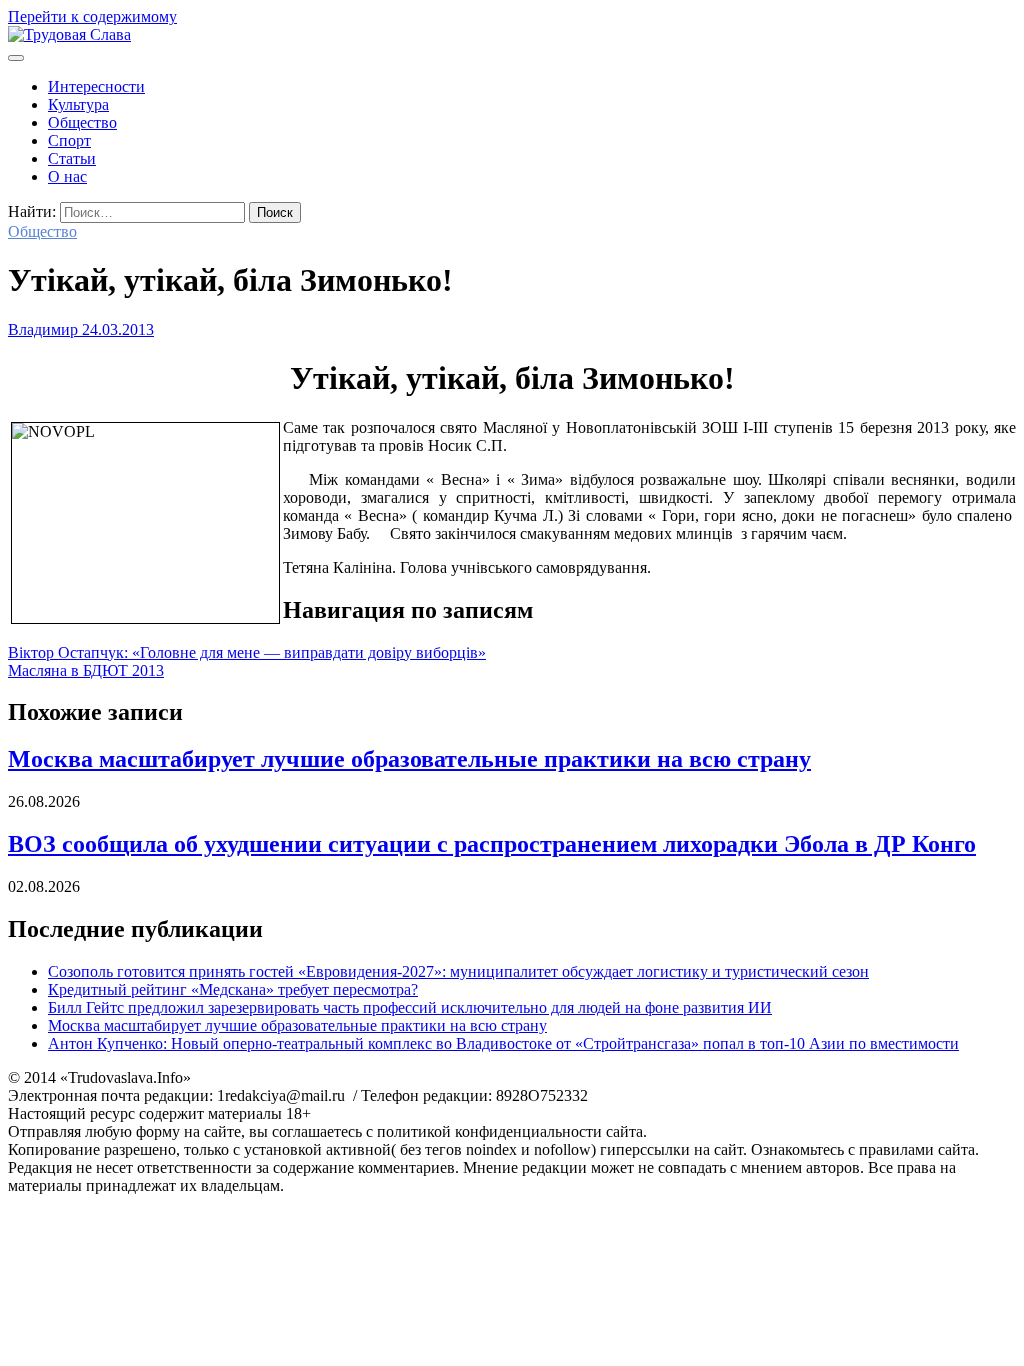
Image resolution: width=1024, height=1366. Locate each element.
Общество (82, 122)
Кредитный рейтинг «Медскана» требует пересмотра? (233, 989)
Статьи (72, 158)
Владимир (43, 329)
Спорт (69, 140)
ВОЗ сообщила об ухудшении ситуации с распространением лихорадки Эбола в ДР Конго (492, 844)
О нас (67, 176)
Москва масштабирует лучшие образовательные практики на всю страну (409, 759)
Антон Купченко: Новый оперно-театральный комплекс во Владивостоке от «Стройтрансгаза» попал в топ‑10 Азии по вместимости (503, 1043)
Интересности (96, 86)
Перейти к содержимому (92, 16)
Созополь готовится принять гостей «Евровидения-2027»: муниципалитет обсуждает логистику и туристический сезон (458, 971)
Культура (78, 104)
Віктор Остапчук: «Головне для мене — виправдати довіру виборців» (247, 652)
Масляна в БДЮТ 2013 (86, 670)
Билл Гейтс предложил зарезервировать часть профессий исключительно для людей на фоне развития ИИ (410, 1007)
